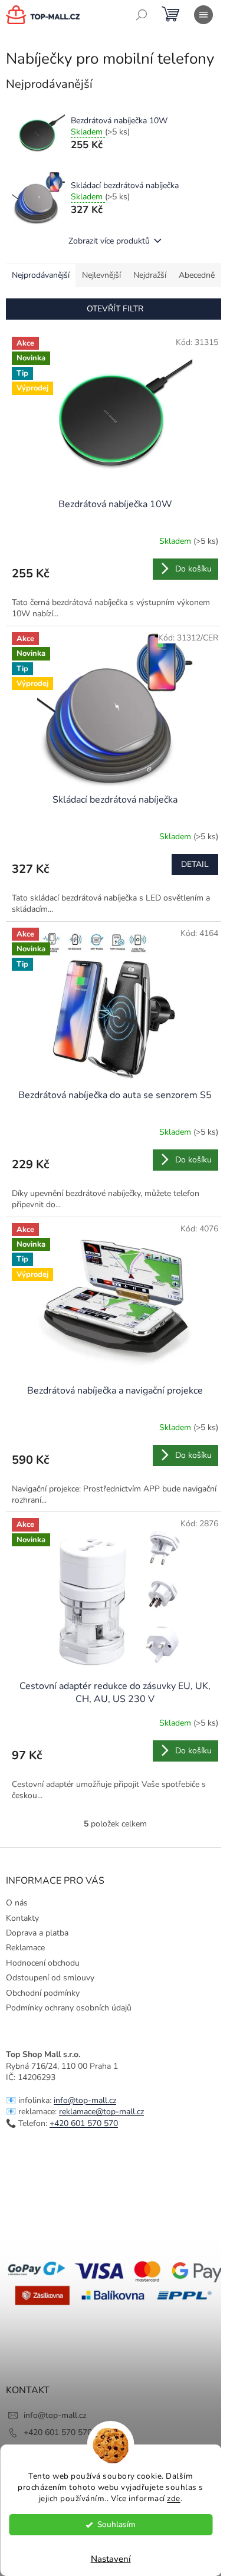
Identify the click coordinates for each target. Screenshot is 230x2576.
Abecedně (197, 275)
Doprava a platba (37, 1933)
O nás (17, 1903)
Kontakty (22, 1918)
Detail (195, 864)
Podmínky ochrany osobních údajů (69, 2008)
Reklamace (25, 1948)
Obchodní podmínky (43, 1993)
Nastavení (111, 2559)
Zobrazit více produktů (109, 241)
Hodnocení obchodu (43, 1963)
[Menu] (203, 15)
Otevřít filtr (115, 309)
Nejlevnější (101, 275)
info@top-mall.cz (85, 2100)
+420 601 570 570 (84, 2123)
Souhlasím (116, 2524)
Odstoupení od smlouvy (50, 1978)
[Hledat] (142, 15)
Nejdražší (150, 275)
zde (174, 2498)
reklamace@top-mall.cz (101, 2112)
